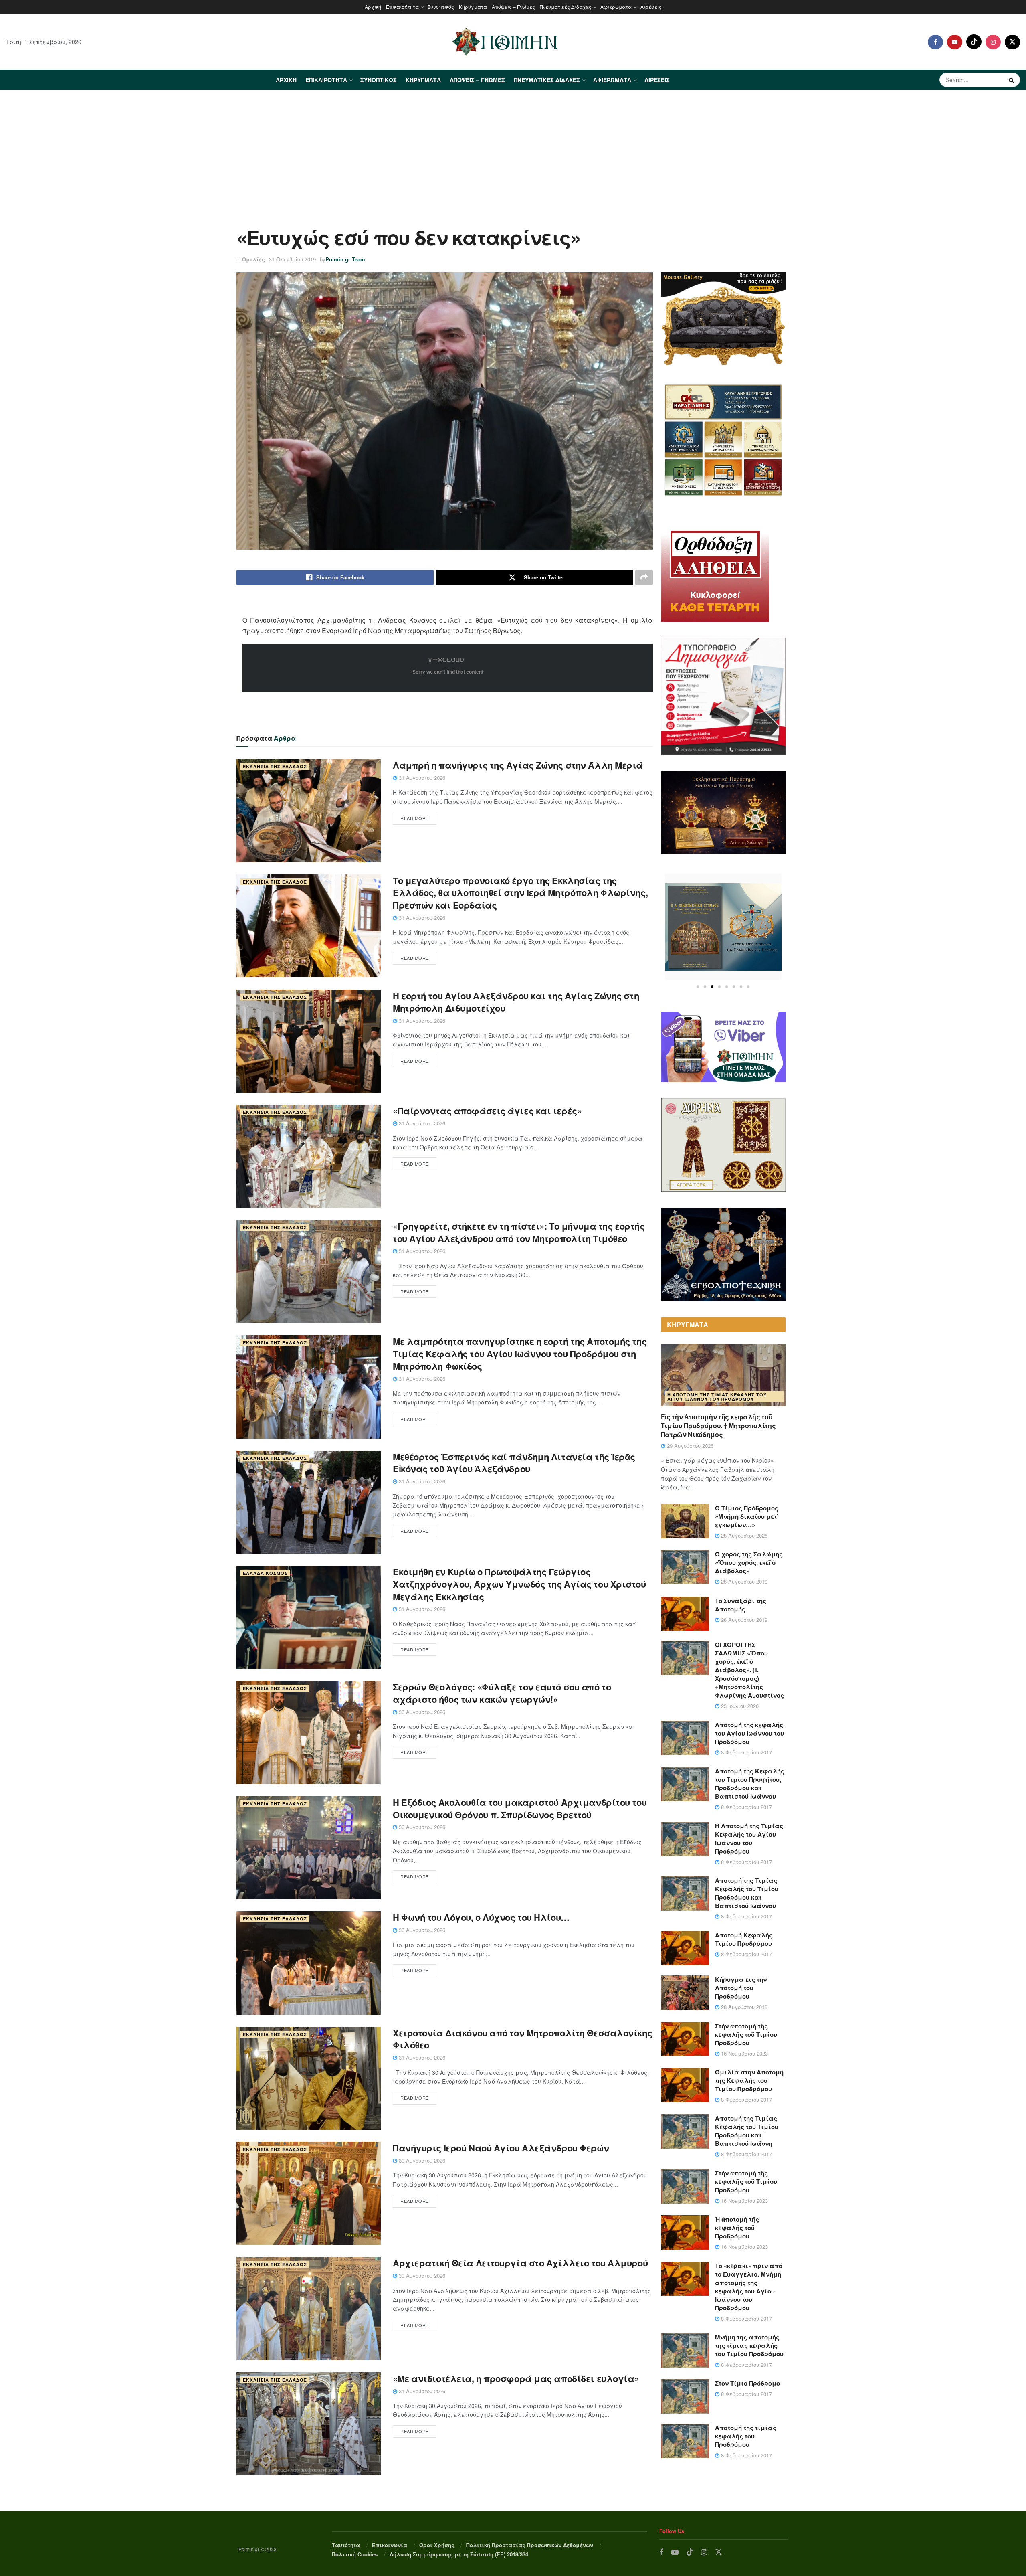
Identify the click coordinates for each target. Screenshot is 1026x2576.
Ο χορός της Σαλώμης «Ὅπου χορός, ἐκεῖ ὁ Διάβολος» (749, 1562)
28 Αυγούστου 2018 (743, 2007)
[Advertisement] (513, 150)
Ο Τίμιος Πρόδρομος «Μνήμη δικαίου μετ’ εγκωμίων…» (747, 1516)
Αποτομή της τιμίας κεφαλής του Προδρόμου (746, 2436)
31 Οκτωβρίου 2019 (292, 259)
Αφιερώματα (616, 7)
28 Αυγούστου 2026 (743, 1535)
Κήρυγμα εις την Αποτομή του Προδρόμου (741, 1988)
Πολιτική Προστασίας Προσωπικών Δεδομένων (530, 2545)
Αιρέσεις (651, 7)
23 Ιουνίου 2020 (739, 1706)
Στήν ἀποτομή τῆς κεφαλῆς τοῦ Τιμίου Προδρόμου (746, 2034)
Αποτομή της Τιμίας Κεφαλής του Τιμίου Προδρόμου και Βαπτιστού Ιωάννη (747, 2131)
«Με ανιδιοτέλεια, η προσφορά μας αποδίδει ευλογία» (516, 2378)
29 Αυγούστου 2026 (689, 1446)
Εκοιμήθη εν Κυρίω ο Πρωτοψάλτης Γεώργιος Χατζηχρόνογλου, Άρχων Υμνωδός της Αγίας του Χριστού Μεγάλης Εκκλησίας (519, 1584)
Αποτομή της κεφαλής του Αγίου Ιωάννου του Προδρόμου (749, 1733)
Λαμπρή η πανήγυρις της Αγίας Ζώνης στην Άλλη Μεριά (518, 765)
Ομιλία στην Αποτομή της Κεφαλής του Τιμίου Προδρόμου (749, 2080)
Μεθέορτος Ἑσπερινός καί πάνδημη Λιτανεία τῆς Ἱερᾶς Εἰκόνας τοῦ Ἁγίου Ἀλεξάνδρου (514, 1463)
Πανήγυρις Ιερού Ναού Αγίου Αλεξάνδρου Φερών (501, 2148)
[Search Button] (1012, 80)
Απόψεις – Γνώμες (513, 7)
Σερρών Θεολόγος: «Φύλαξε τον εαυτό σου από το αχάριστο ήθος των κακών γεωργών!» (502, 1693)
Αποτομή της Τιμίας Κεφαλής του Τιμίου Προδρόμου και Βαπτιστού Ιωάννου (747, 1893)
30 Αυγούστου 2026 (421, 1712)
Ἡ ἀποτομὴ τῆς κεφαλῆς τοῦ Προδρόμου (737, 2228)
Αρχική (373, 7)
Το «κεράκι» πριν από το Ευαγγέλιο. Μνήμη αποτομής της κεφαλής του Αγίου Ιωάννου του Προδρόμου (749, 2287)
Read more (415, 818)
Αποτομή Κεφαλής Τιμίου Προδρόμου (744, 1939)
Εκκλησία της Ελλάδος (275, 766)
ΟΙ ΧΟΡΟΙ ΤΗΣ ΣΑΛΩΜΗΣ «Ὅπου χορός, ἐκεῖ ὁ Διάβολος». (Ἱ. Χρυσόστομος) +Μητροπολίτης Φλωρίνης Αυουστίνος (749, 1670)
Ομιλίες (253, 259)
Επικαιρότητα (402, 7)
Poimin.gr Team (345, 259)
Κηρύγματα (473, 7)
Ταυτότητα (346, 2545)
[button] (698, 987)
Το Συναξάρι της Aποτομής (741, 1605)
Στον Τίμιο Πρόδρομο (747, 2383)
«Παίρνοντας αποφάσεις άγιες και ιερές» (487, 1111)
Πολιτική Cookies (355, 2554)
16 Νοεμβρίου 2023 (744, 2053)
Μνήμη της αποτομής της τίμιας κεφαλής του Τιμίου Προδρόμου (749, 2345)
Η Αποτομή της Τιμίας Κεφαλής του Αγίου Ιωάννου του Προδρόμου (717, 1397)
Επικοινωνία (390, 2545)
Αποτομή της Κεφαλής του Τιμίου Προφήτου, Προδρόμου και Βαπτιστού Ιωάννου (750, 1784)
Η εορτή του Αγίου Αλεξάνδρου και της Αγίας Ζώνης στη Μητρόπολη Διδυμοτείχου (516, 1002)
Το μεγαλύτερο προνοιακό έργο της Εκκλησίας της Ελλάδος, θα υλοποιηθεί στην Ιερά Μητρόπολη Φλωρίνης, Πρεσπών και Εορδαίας (520, 893)
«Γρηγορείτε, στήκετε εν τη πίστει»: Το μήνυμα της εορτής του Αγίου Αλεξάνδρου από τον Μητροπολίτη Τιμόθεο (519, 1232)
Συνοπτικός (441, 7)
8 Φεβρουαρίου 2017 (746, 1752)
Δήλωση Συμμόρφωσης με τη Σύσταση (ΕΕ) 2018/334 (459, 2554)
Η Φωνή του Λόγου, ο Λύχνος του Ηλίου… (481, 1917)
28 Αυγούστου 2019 (743, 1581)
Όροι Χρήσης (437, 2545)
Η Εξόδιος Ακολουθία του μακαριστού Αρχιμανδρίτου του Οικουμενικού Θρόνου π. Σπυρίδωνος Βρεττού (520, 1808)
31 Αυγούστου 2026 (421, 778)
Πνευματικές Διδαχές (566, 7)
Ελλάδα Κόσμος (265, 1573)
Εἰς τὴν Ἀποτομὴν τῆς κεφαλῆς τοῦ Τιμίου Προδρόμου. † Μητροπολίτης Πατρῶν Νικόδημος (718, 1426)
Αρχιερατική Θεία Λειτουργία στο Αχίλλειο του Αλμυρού (520, 2263)
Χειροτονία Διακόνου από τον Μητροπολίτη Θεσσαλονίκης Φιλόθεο (522, 2039)
